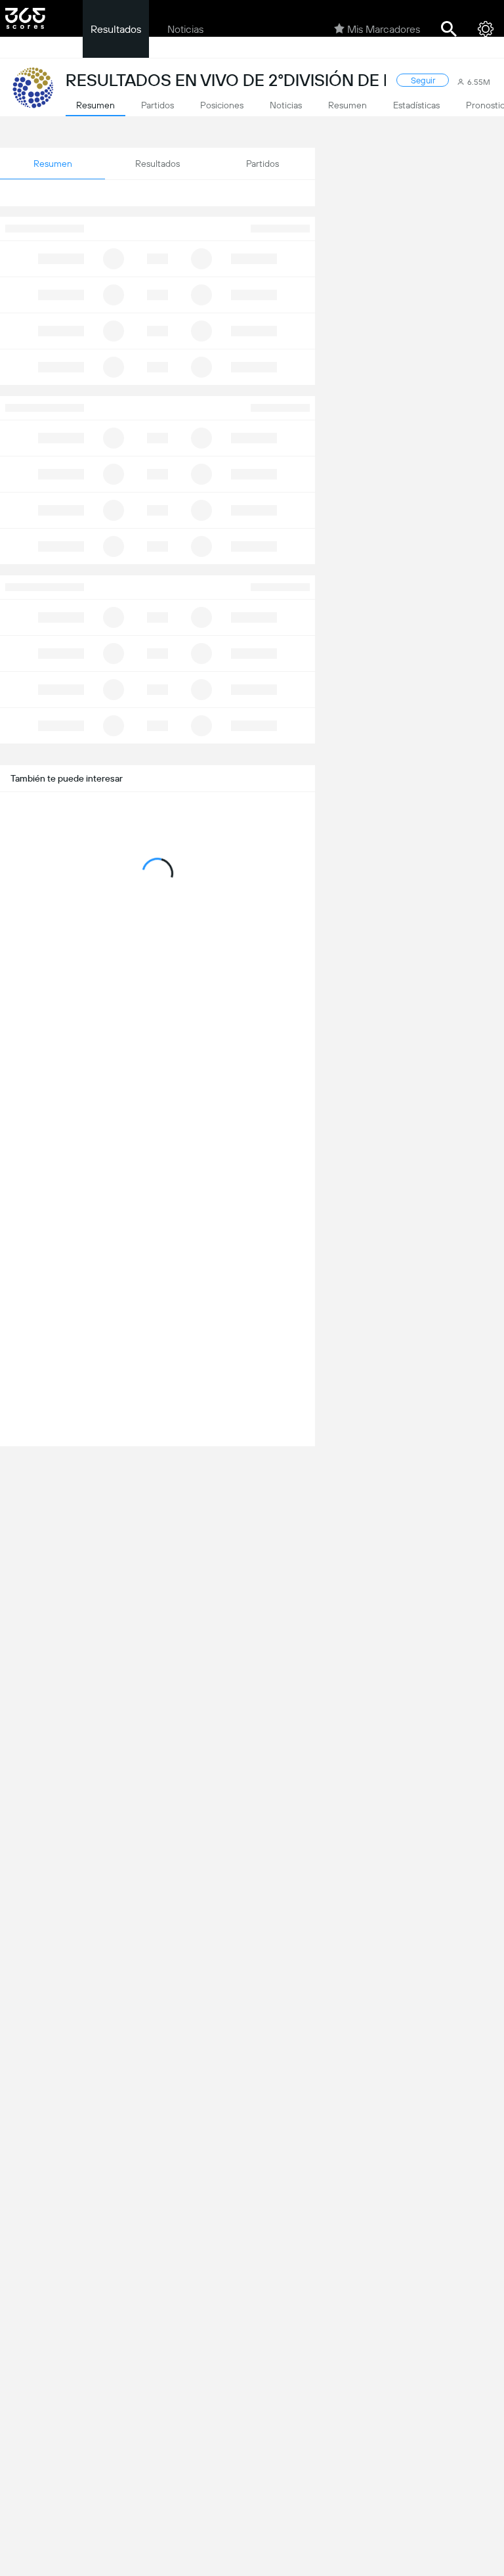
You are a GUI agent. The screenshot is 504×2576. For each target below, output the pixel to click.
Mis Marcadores (384, 29)
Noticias (185, 29)
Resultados (116, 29)
